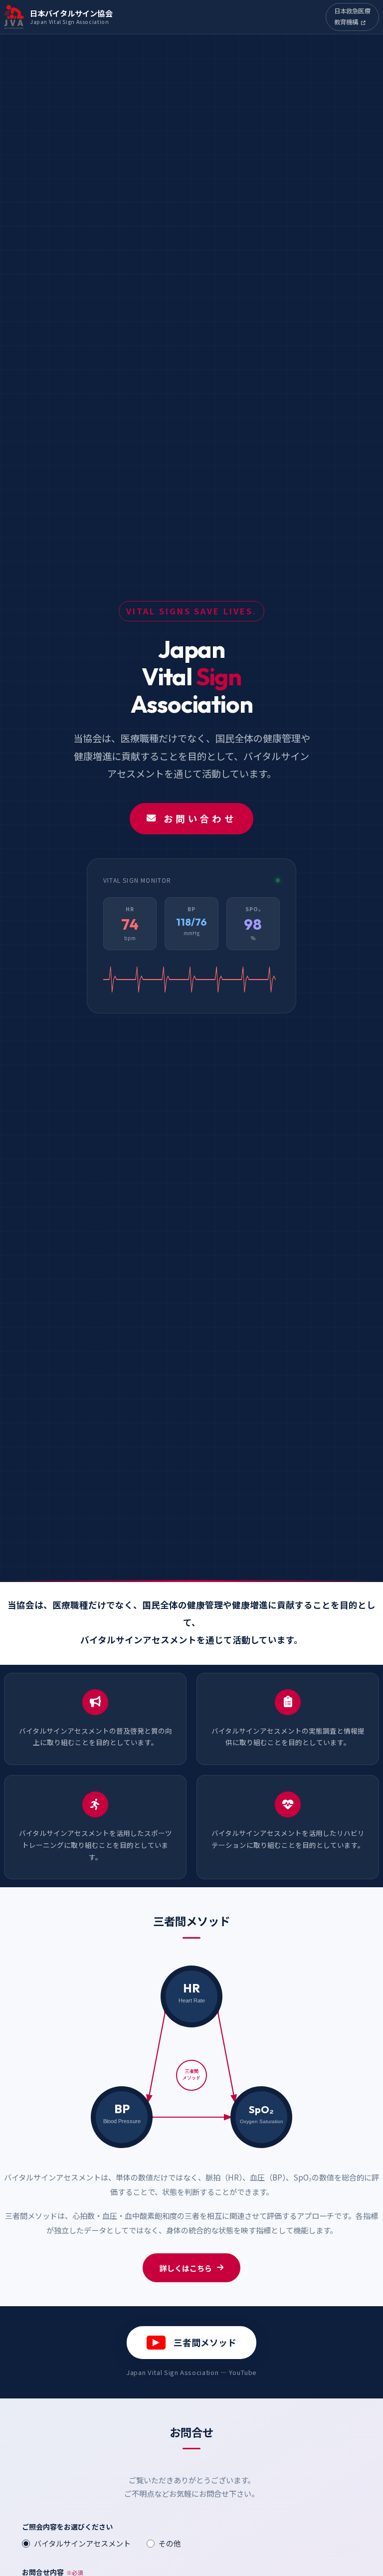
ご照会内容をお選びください (67, 2527)
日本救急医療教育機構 (353, 16)
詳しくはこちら (186, 2268)
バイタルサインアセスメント (82, 2543)
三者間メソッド (205, 2342)
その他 (170, 2543)
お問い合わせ (200, 818)
